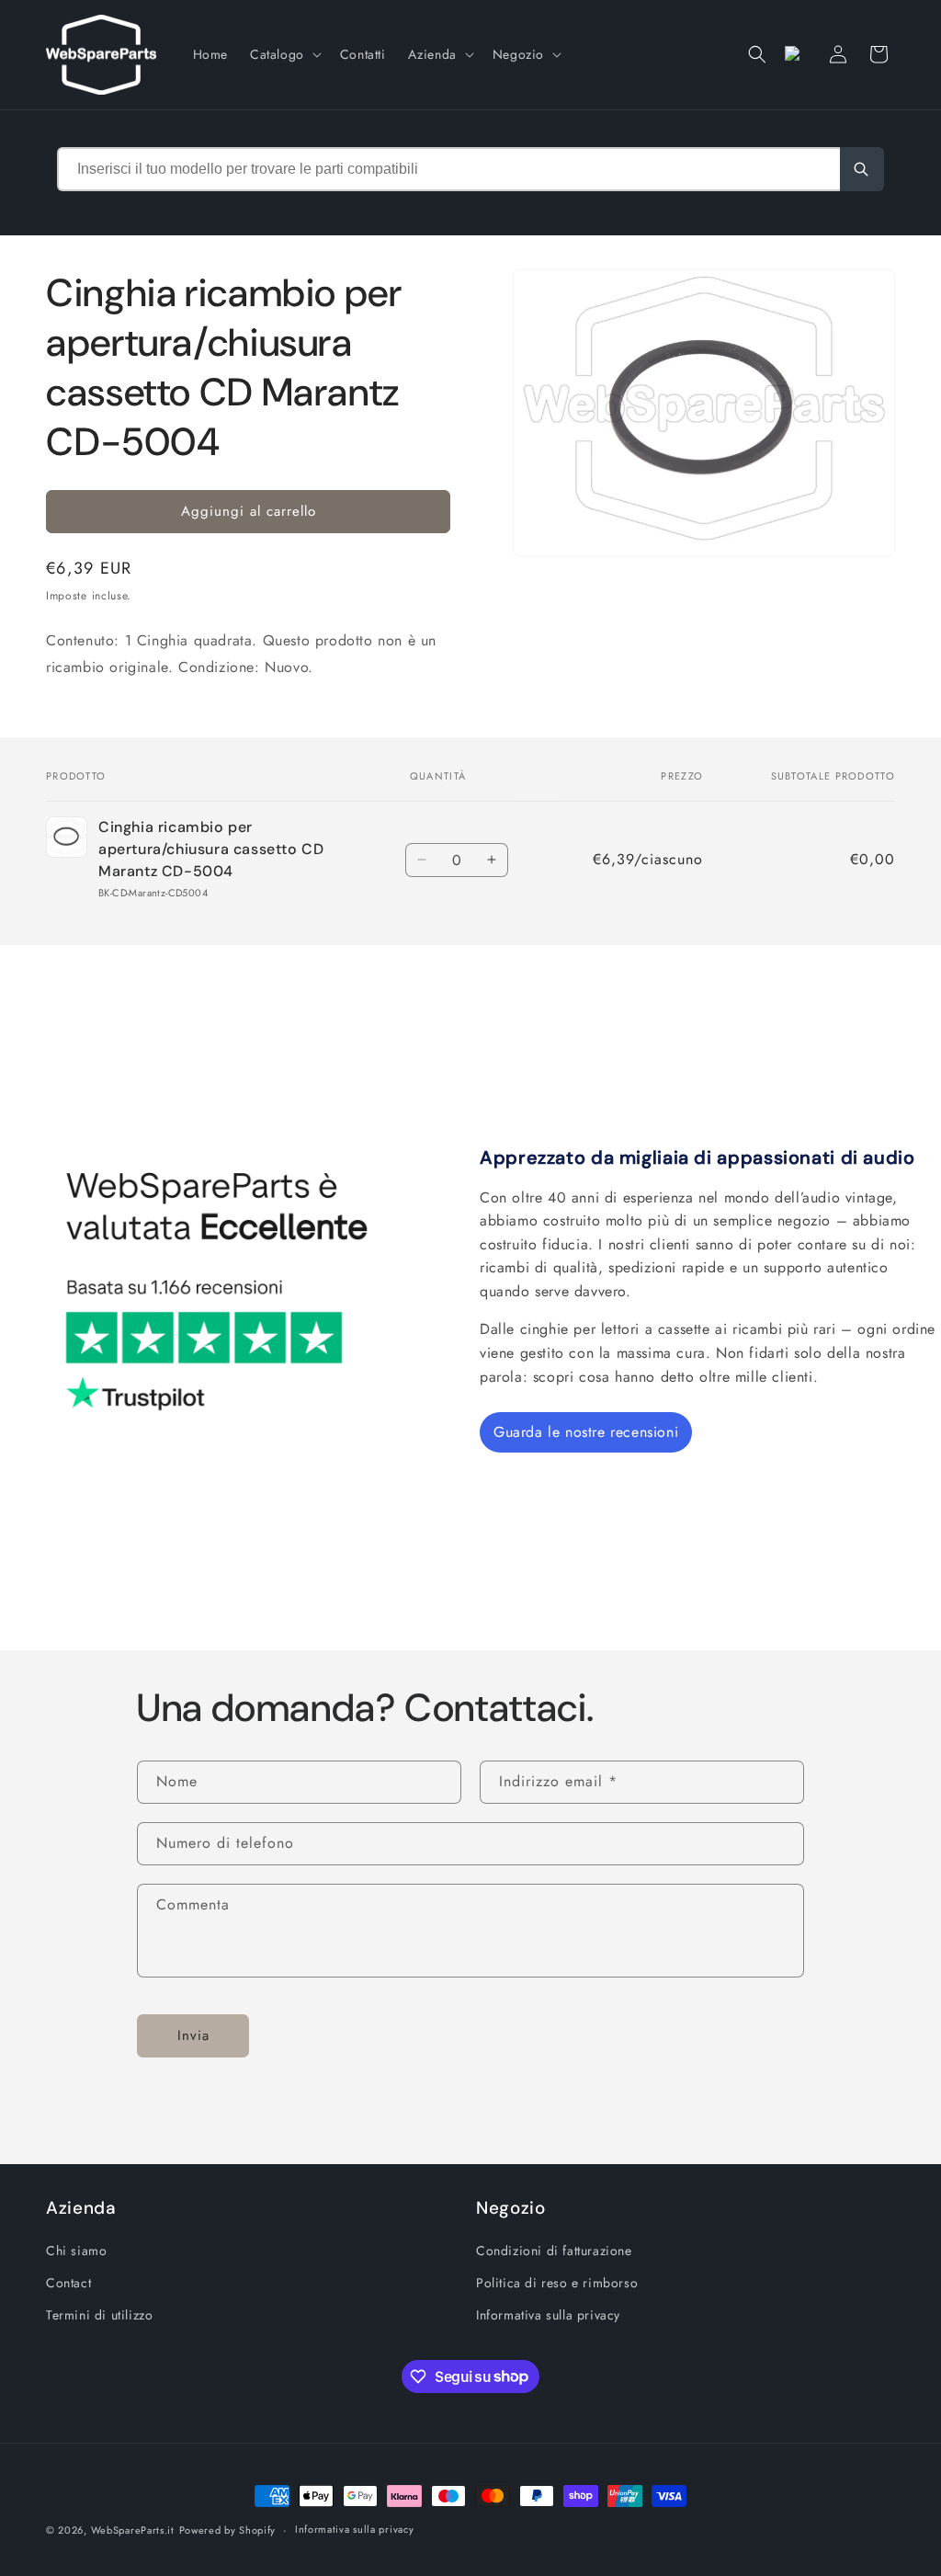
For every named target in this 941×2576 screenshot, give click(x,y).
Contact (68, 2283)
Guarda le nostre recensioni (586, 1432)
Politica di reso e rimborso (557, 2283)
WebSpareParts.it (133, 2530)
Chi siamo (76, 2251)
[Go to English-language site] (798, 54)
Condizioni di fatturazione (554, 2251)
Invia (193, 2035)
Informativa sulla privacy (548, 2315)
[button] (284, 54)
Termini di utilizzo (99, 2315)
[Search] (862, 169)
